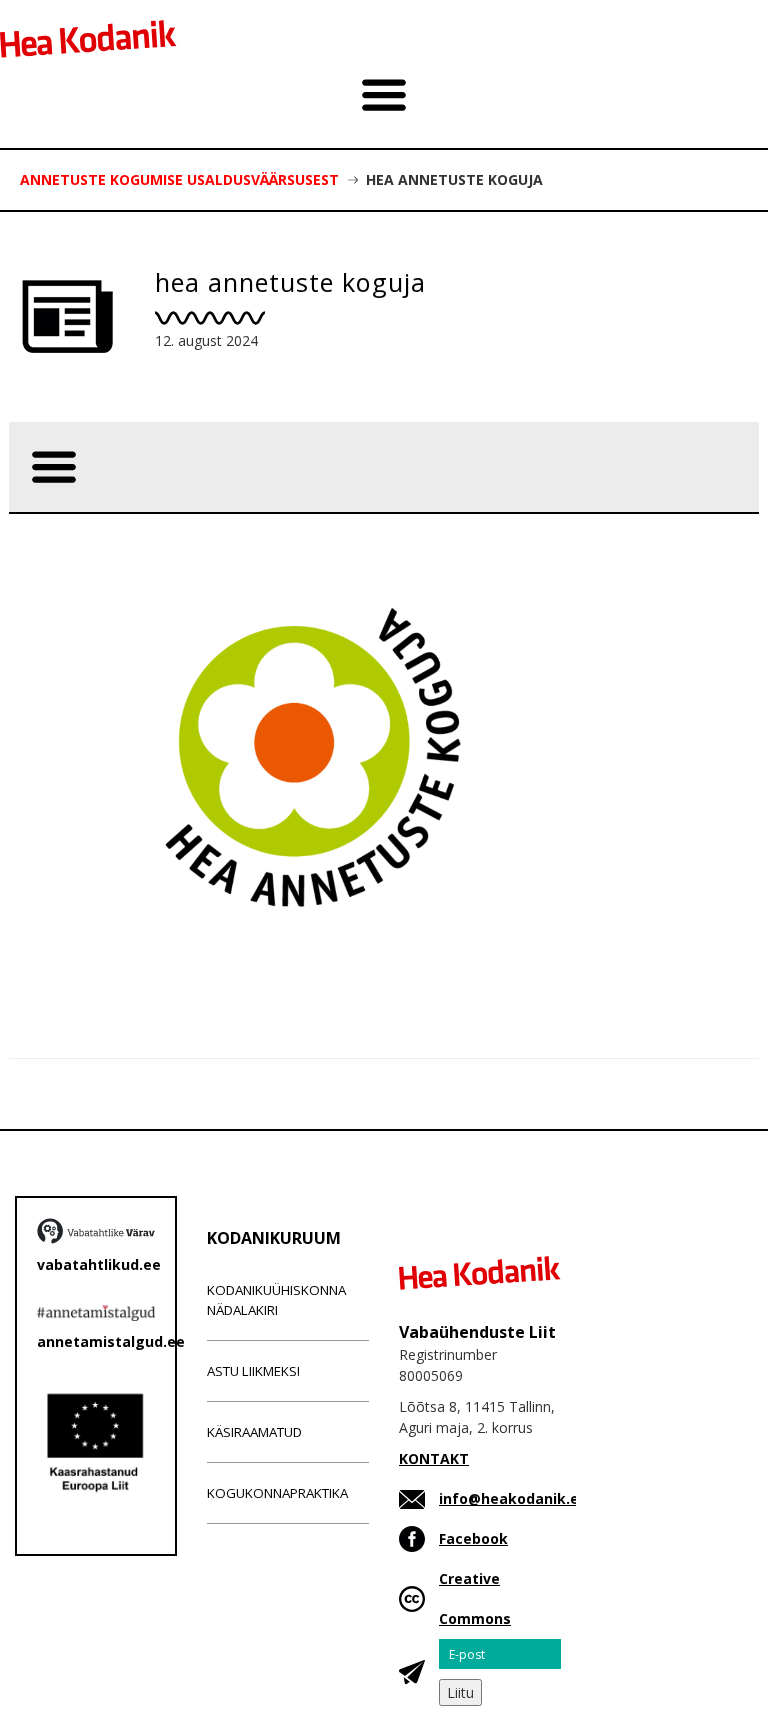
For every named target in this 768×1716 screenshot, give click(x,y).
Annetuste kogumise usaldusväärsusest (179, 179)
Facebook (473, 1538)
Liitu (460, 1692)
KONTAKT (434, 1458)
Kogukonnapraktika (277, 1493)
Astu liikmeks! (253, 1371)
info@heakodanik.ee (513, 1498)
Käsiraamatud (254, 1432)
